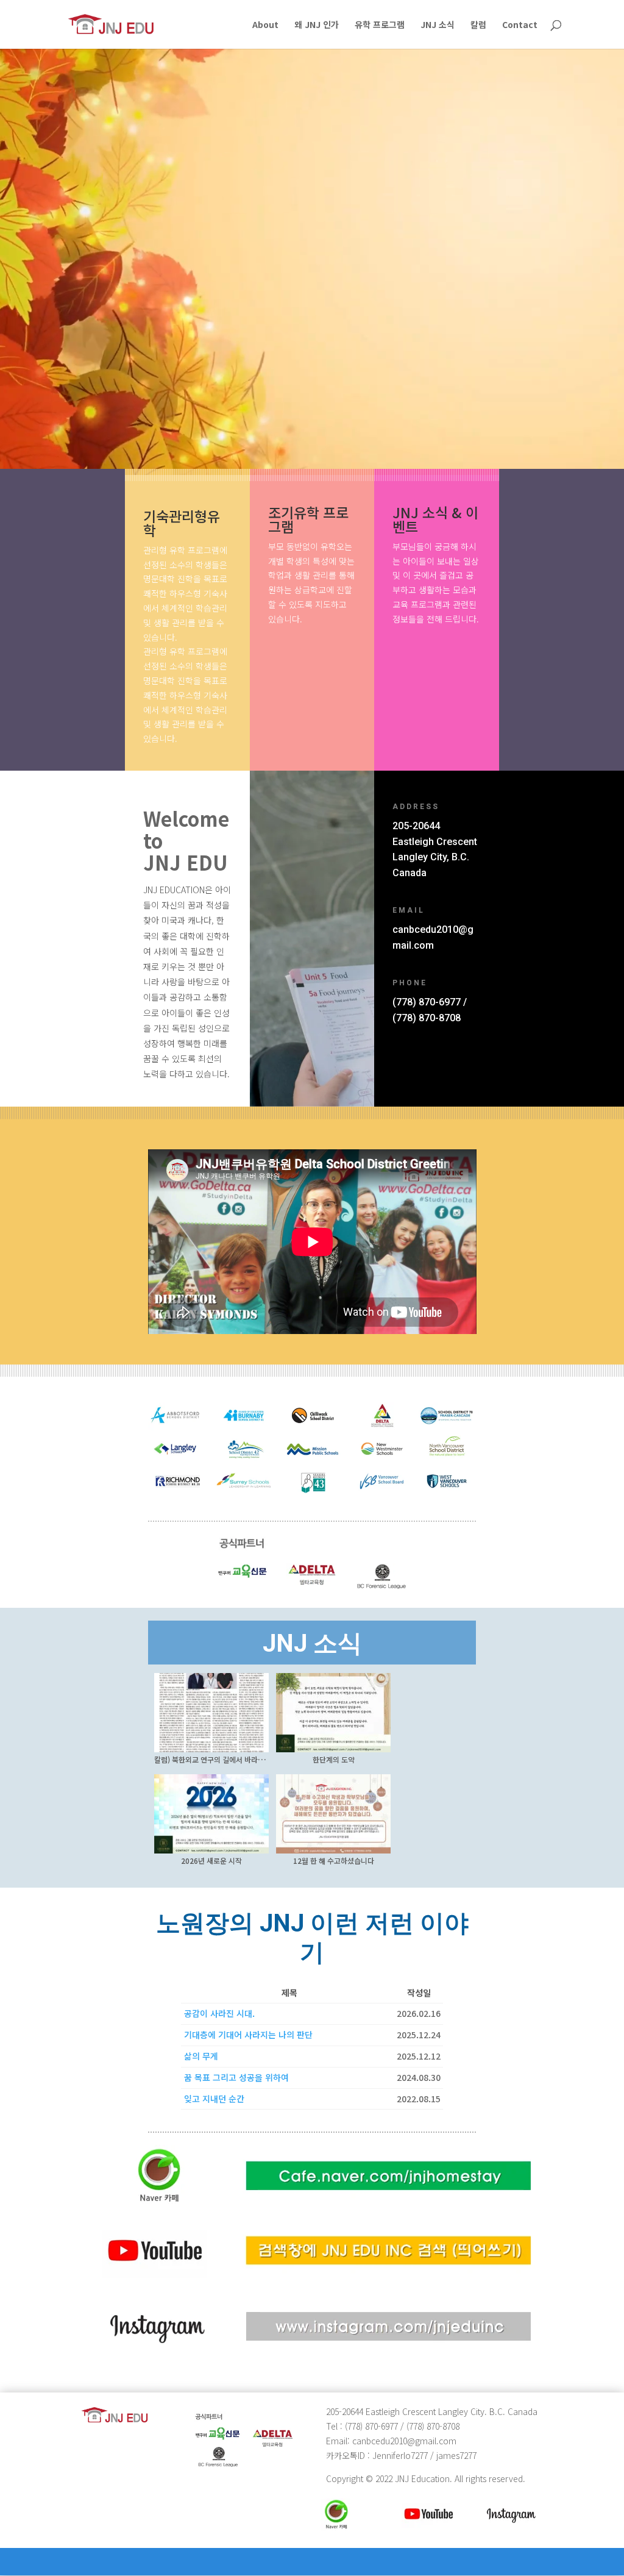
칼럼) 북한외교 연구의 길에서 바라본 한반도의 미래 (231, 1759)
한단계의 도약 (334, 1759)
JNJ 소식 (438, 25)
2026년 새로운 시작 (211, 1861)
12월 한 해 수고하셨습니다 (334, 1861)
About (265, 25)
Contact (520, 25)
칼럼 (478, 25)
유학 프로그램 (380, 25)
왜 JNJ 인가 (317, 25)
